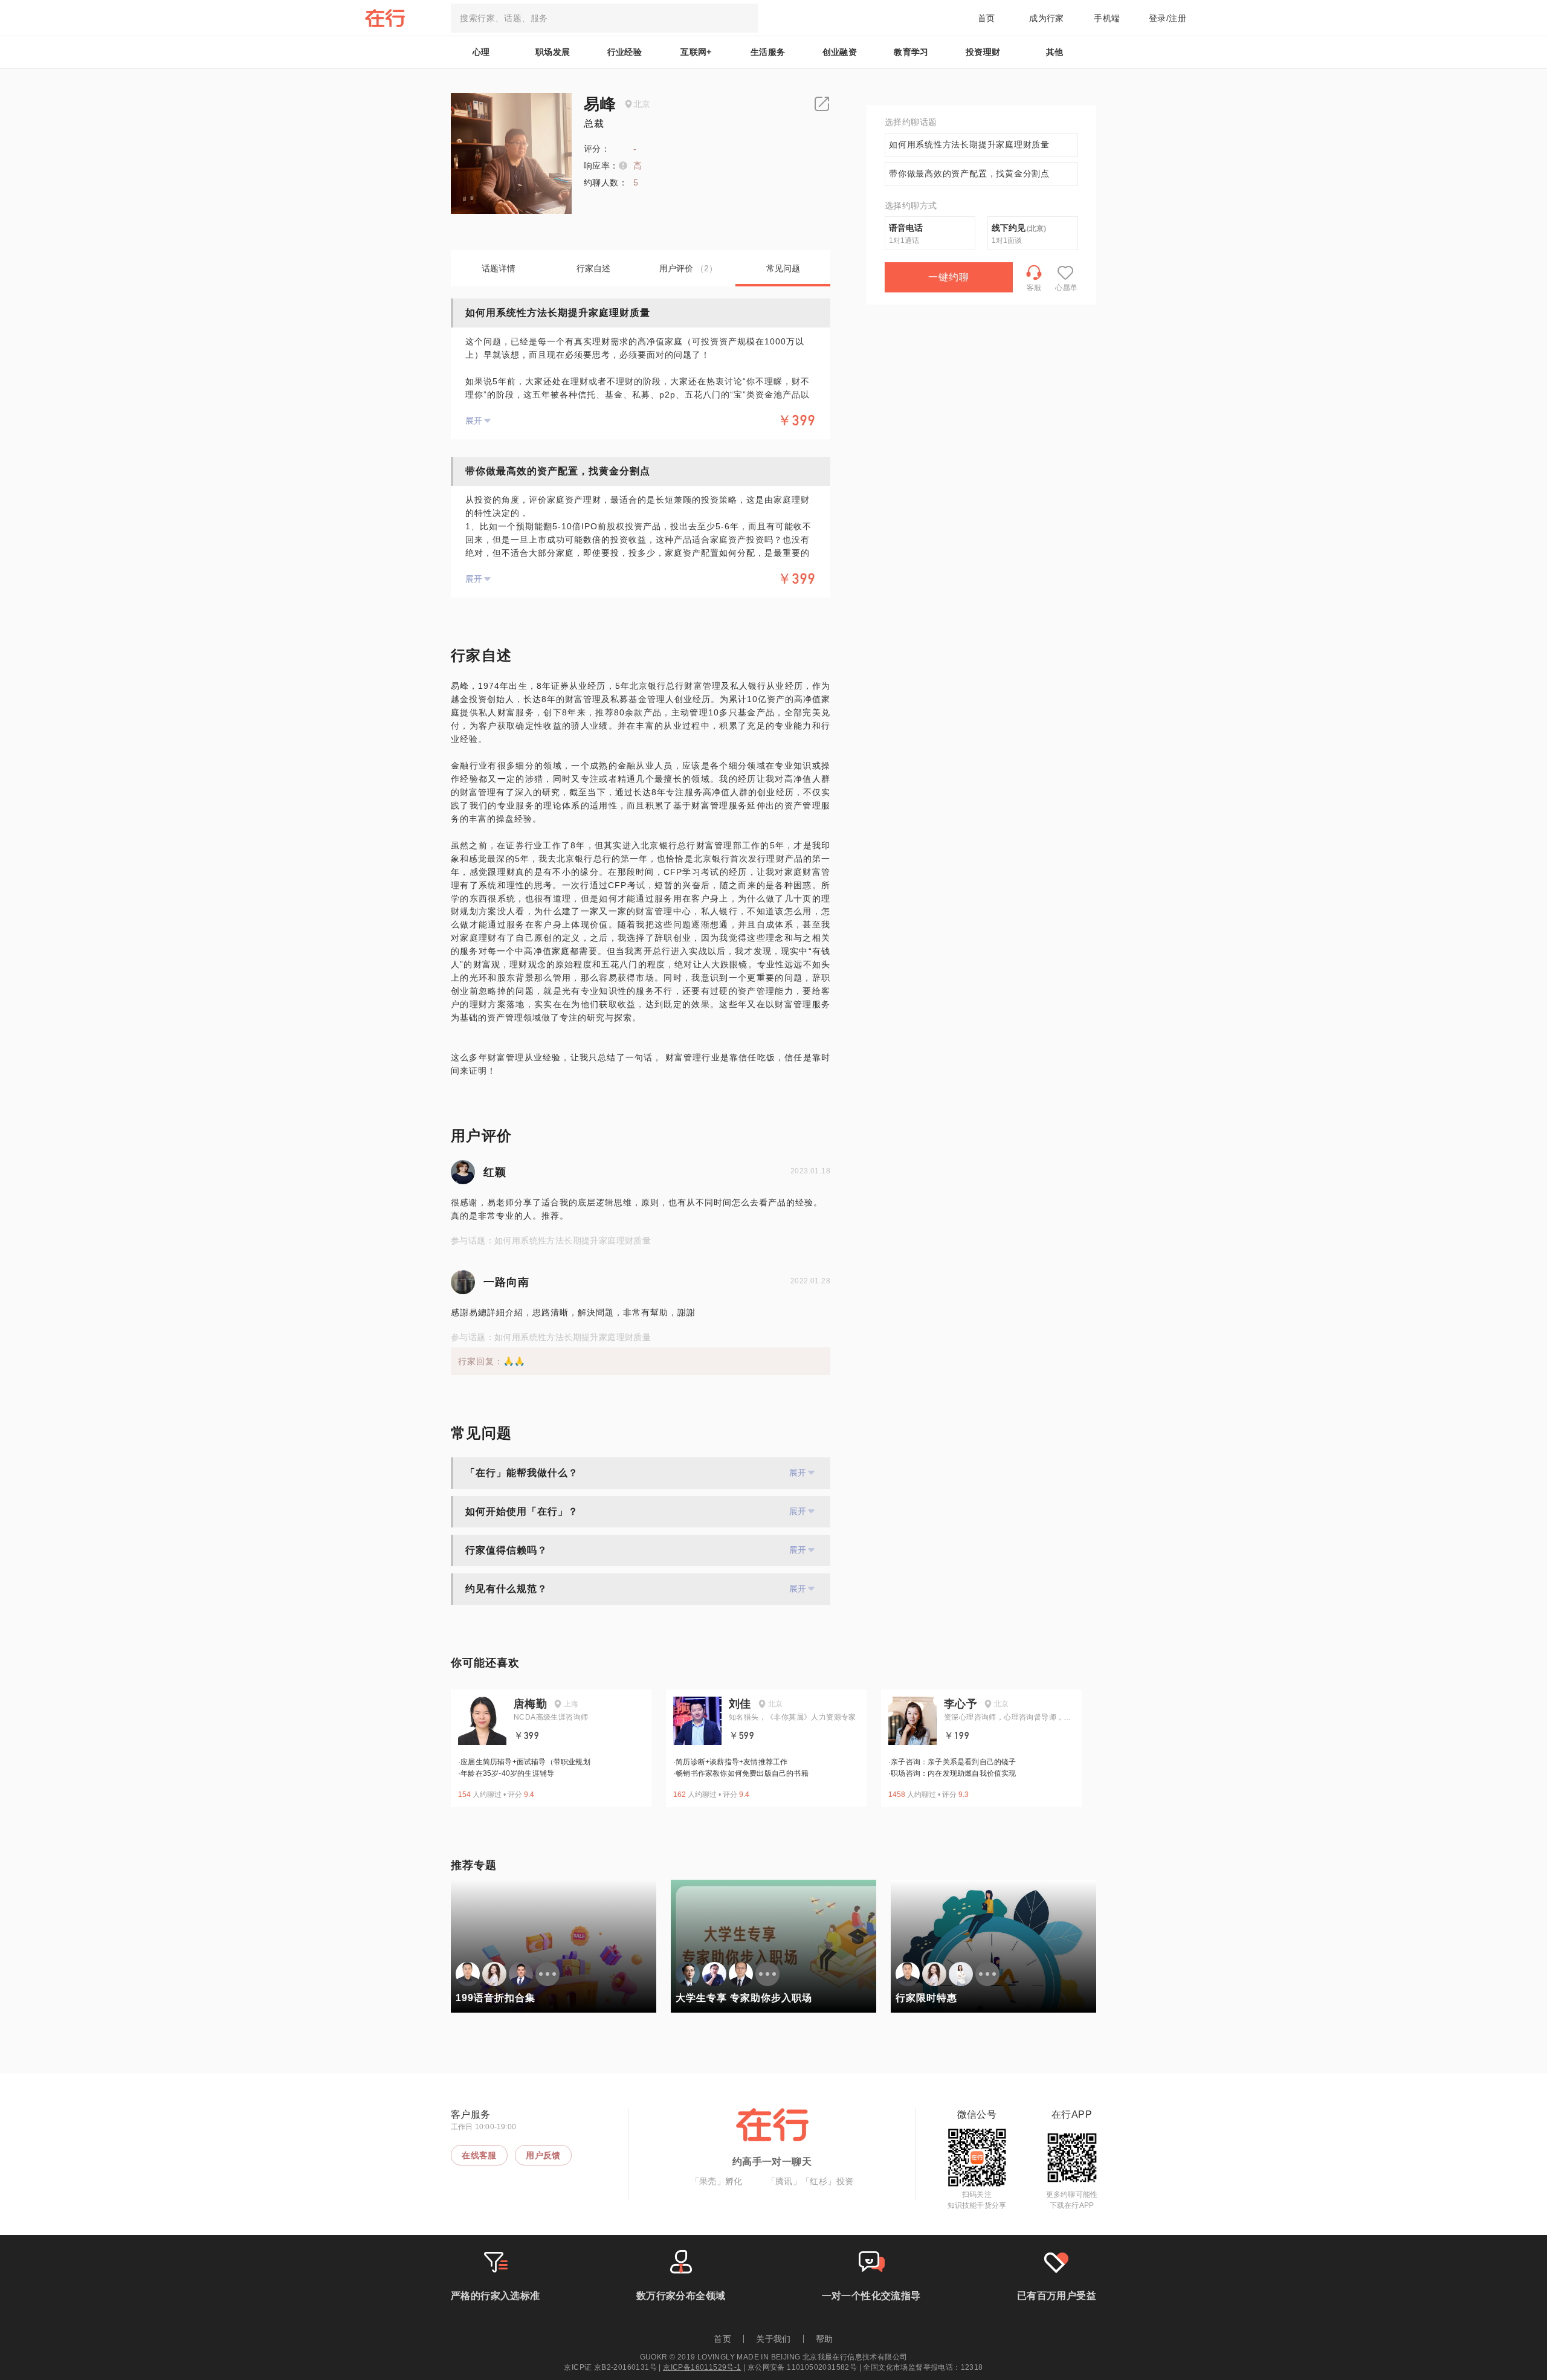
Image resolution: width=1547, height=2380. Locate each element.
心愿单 (1066, 288)
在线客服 (479, 2155)
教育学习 (911, 52)
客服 (1034, 288)
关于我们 (773, 2339)
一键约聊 (949, 277)
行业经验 (625, 52)
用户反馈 (543, 2155)
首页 (987, 18)
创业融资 (840, 52)
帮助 (825, 2339)
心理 (481, 52)
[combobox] (604, 18)
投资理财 (983, 52)
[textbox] (604, 18)
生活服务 (768, 52)
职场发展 (553, 52)
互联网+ (696, 52)
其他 (1055, 52)
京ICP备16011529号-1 (702, 2367)
